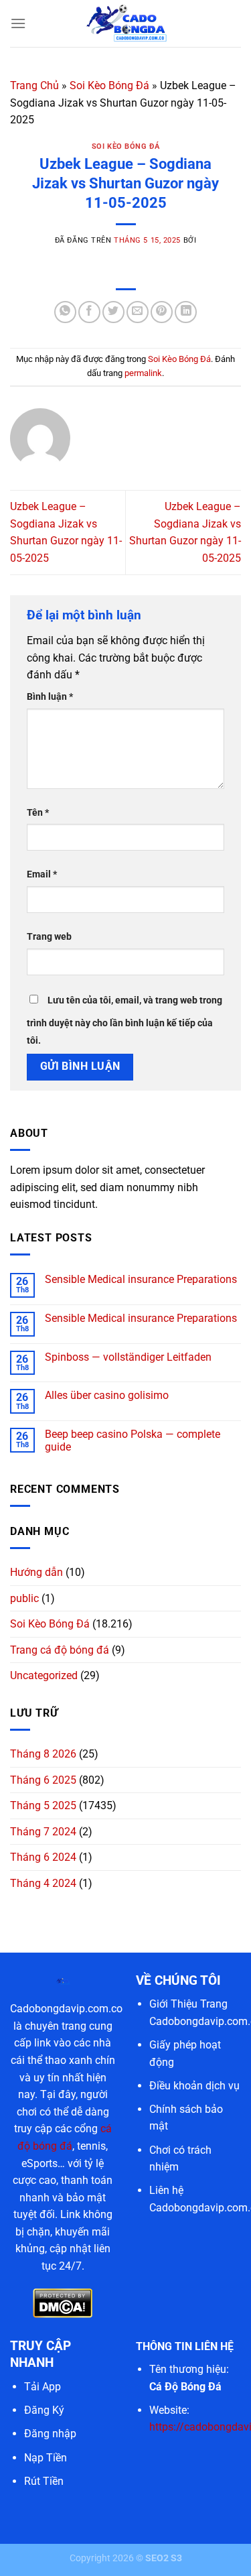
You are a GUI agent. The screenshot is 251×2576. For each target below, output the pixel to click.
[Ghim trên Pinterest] (162, 312)
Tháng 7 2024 (43, 1832)
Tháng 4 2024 (43, 1883)
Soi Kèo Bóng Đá (109, 85)
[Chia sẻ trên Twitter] (113, 312)
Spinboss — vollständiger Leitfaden (128, 1357)
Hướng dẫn (36, 1572)
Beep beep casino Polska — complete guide (133, 1440)
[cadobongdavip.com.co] (126, 23)
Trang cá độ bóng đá (60, 1650)
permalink (143, 373)
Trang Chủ (34, 85)
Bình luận (50, 697)
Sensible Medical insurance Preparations (141, 1279)
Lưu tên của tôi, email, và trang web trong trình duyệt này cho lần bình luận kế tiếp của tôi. (124, 1021)
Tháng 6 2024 (43, 1857)
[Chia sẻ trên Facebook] (89, 312)
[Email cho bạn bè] (138, 312)
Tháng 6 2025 (43, 1780)
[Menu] (18, 23)
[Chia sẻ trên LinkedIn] (186, 312)
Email (42, 874)
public (24, 1598)
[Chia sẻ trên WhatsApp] (65, 312)
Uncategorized (44, 1675)
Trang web (49, 937)
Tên (38, 813)
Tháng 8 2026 (43, 1754)
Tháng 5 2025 (43, 1805)
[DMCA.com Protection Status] (63, 2303)
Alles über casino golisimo (107, 1395)
